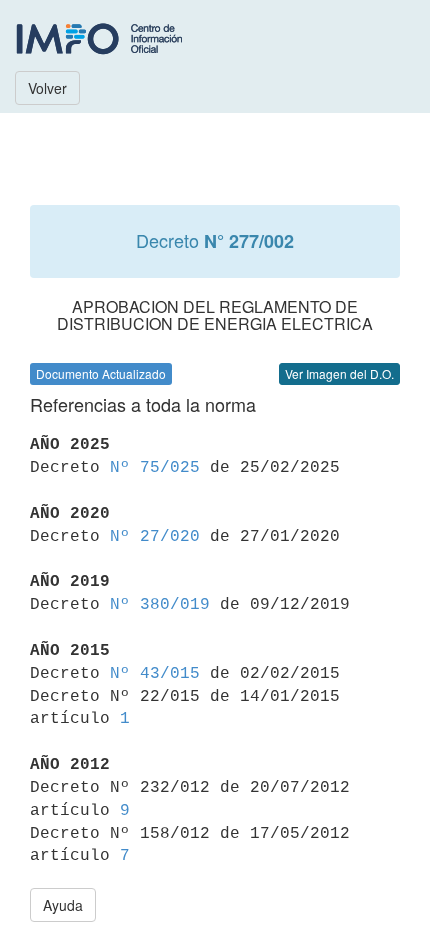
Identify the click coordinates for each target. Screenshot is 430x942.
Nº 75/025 (155, 468)
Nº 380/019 (160, 605)
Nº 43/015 (155, 674)
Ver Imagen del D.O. (339, 373)
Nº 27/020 (155, 537)
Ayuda (63, 905)
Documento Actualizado (101, 373)
